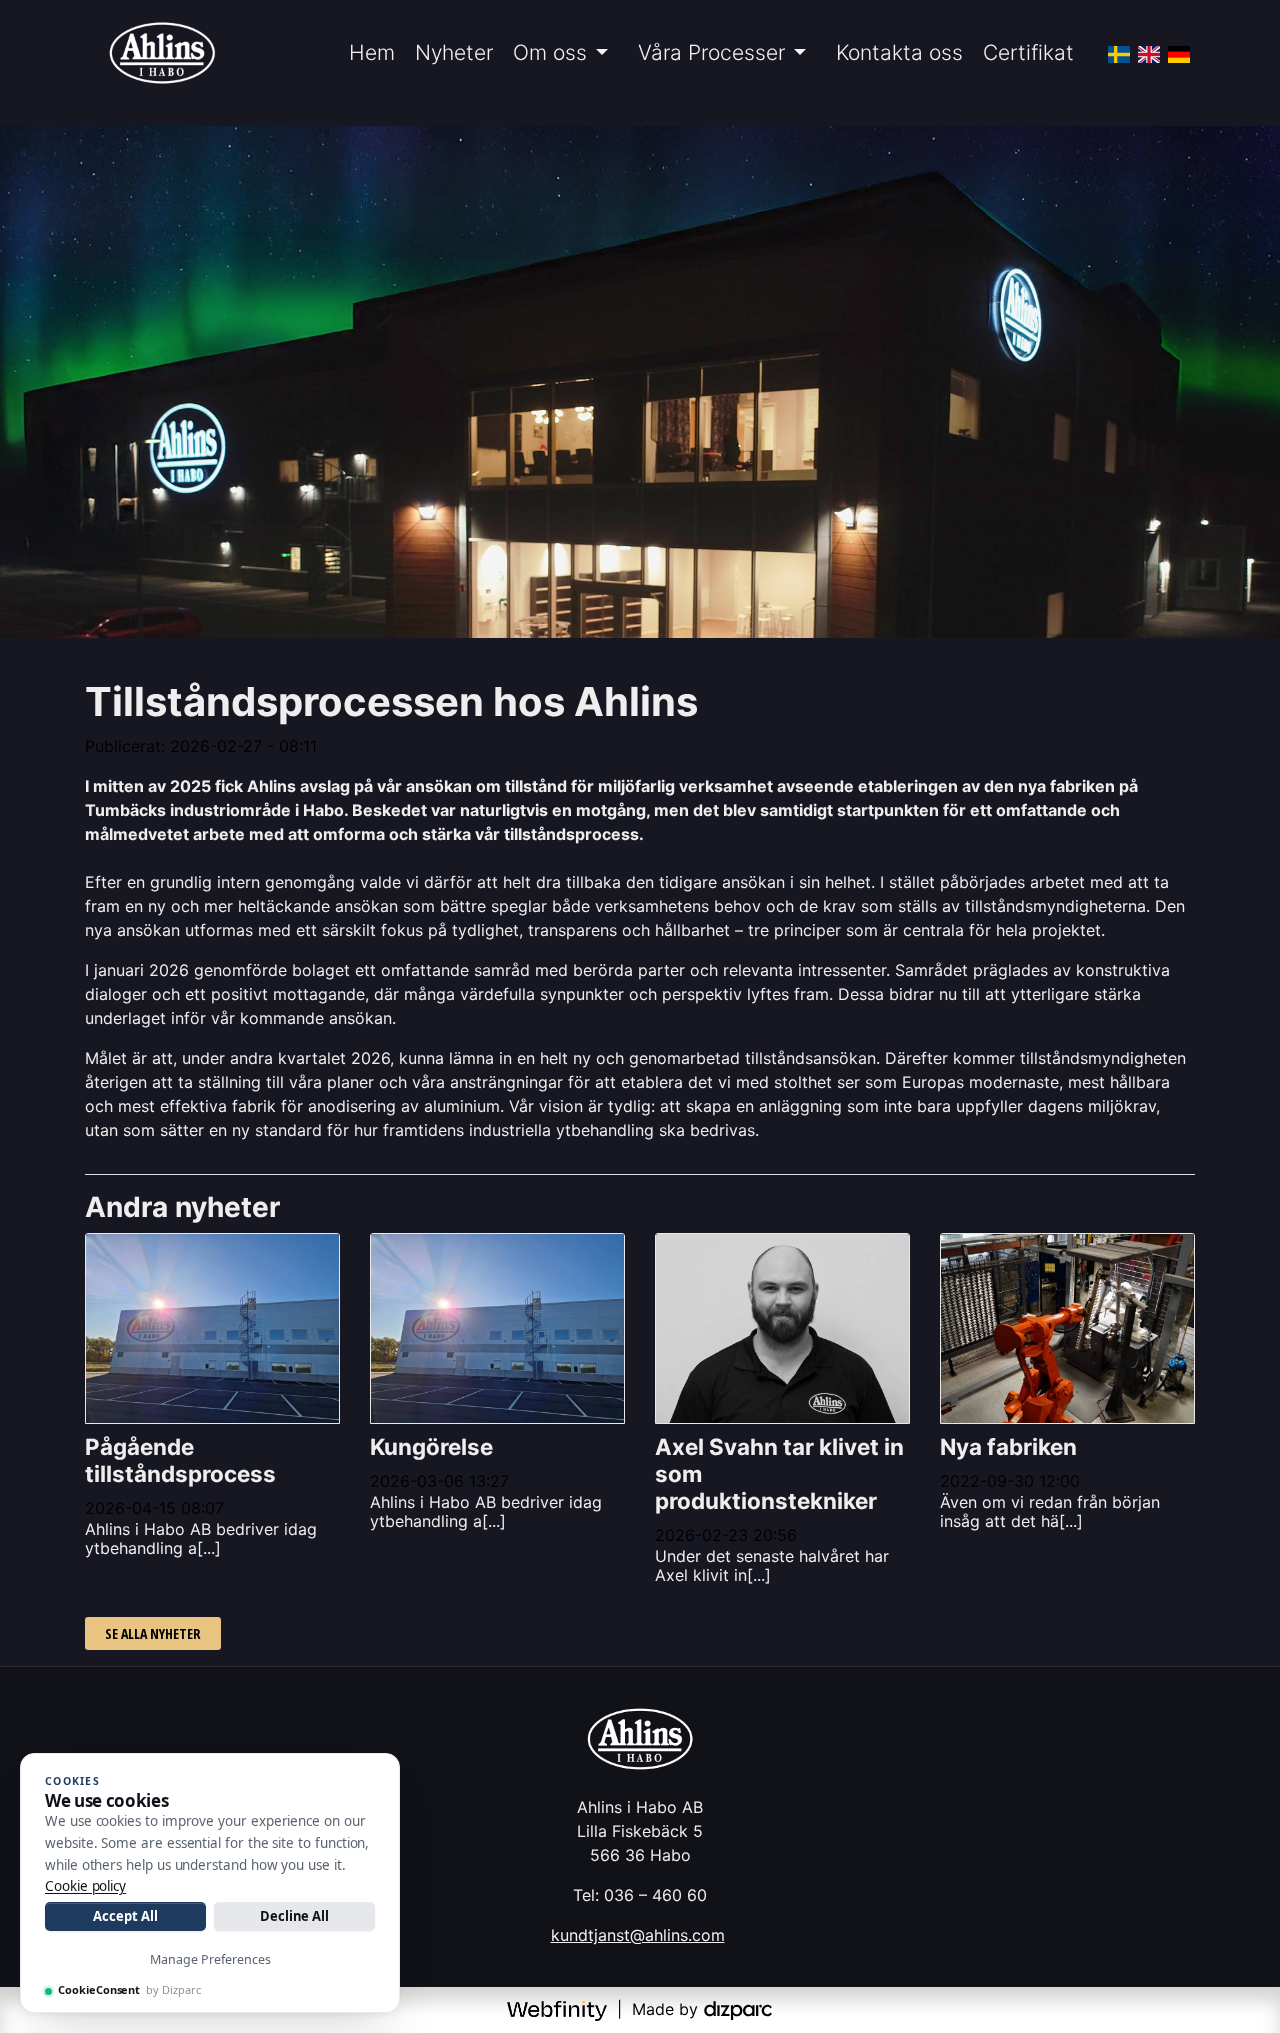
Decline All (294, 1916)
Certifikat (1028, 52)
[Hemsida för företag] (559, 2009)
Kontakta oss (899, 52)
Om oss (550, 52)
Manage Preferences (210, 1959)
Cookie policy (85, 1886)
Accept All (125, 1916)
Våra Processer (711, 52)
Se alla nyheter (153, 1633)
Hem (372, 52)
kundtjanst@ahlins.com (638, 1935)
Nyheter (454, 52)
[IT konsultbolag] (738, 2009)
